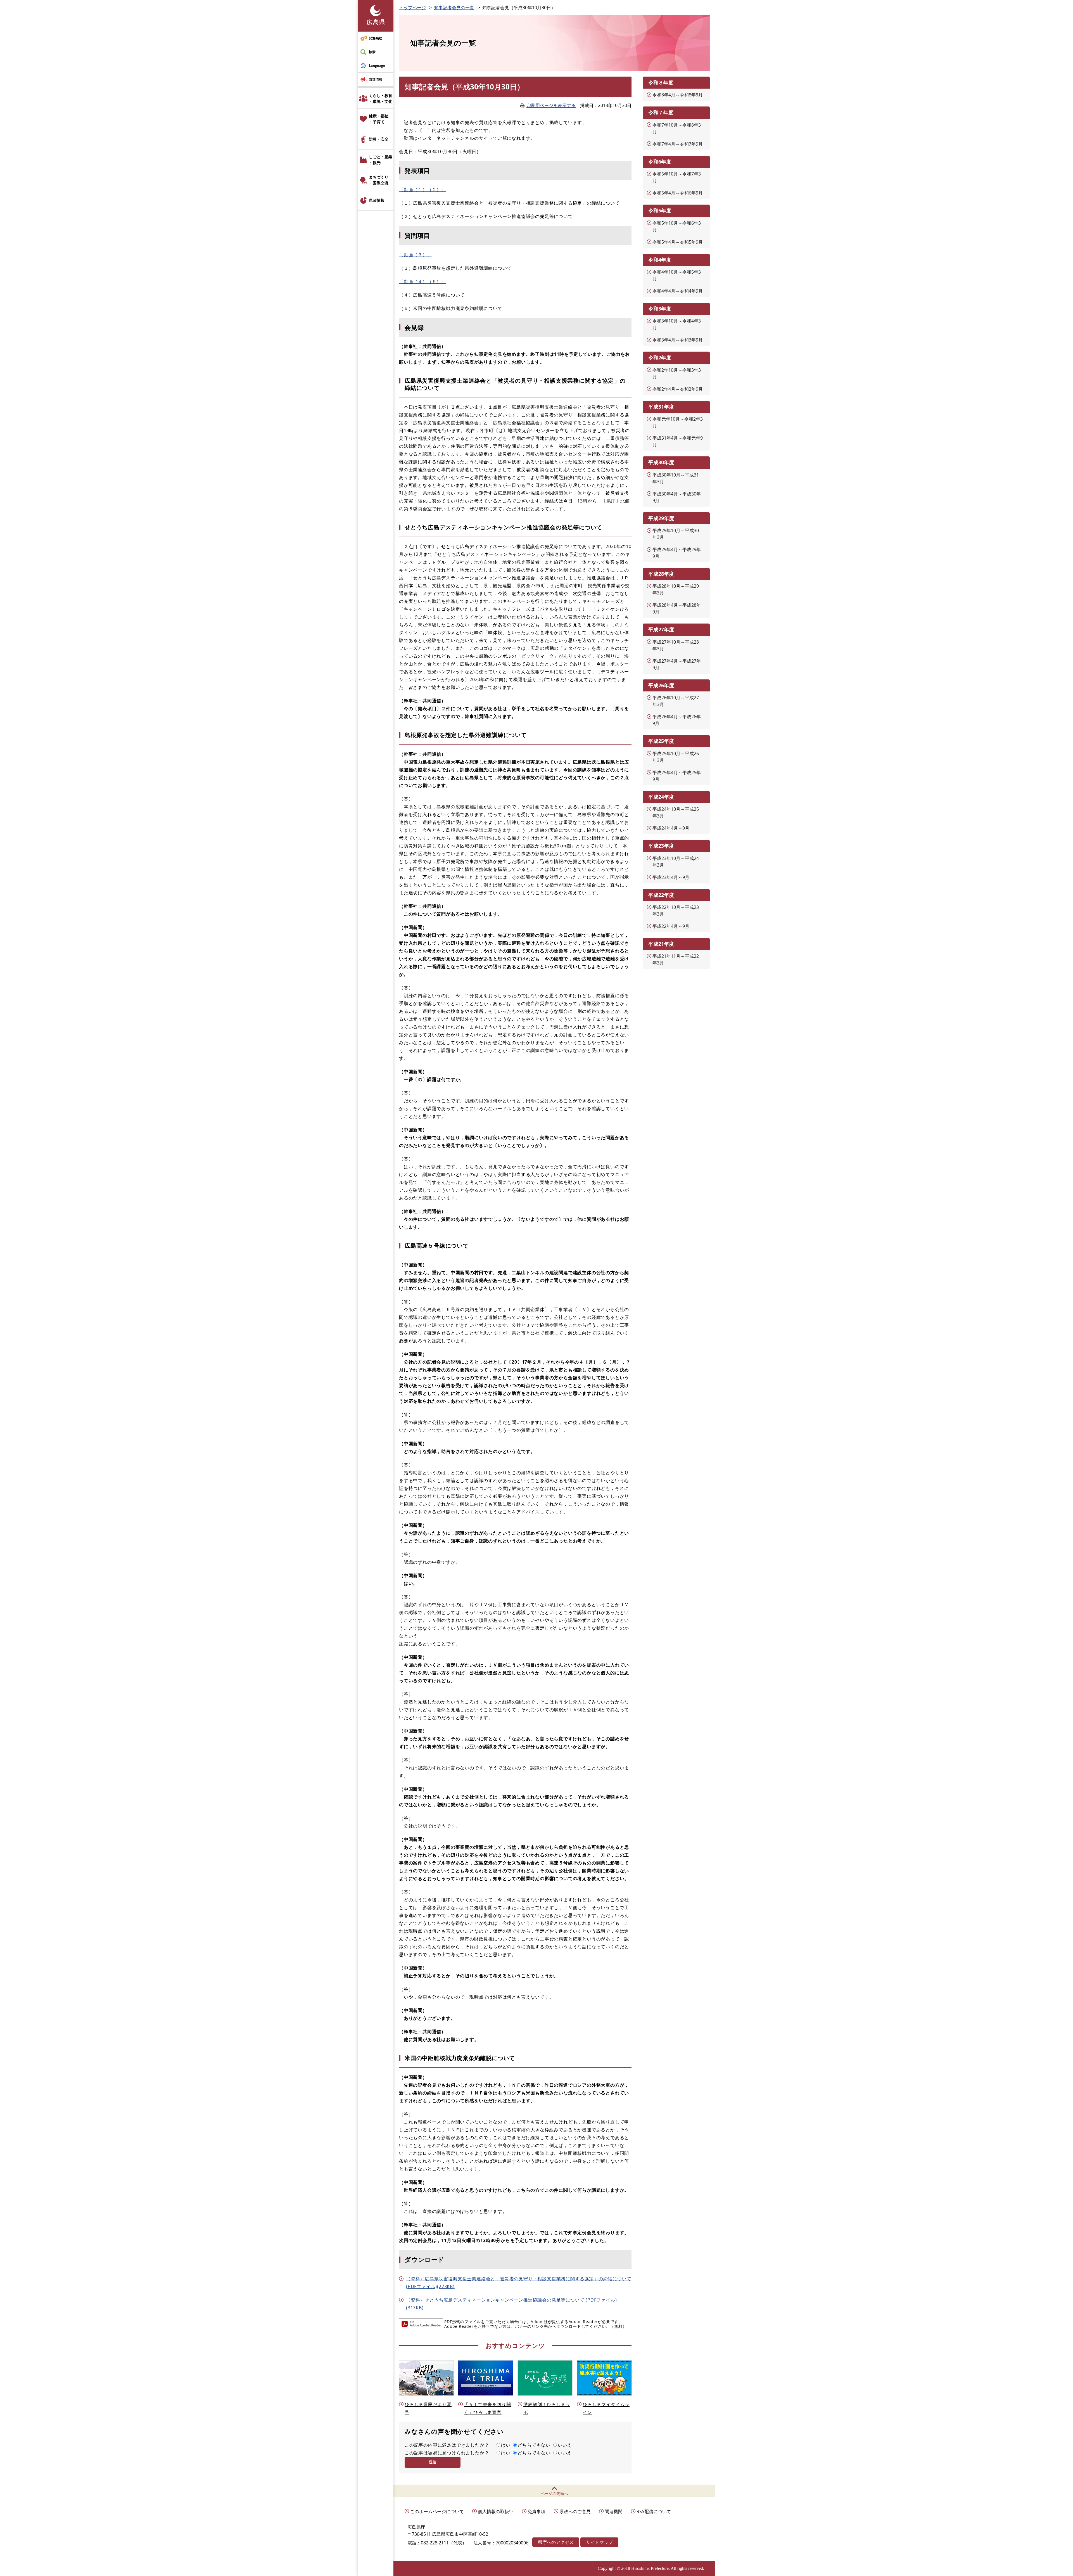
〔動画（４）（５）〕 (422, 281)
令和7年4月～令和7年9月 (678, 144)
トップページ (412, 8)
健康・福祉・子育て (379, 119)
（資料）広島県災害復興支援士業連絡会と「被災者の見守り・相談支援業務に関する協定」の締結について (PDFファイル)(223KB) (519, 2283)
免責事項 (536, 2511)
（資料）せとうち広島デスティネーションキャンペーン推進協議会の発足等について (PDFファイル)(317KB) (511, 2304)
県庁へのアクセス (556, 2542)
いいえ (565, 2445)
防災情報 (376, 79)
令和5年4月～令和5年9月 (678, 242)
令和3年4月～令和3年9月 (678, 340)
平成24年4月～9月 (671, 828)
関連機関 (614, 2511)
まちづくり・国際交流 (379, 180)
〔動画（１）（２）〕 (422, 189)
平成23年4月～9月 (671, 877)
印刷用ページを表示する (551, 105)
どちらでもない (534, 2445)
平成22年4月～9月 (671, 926)
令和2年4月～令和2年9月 (678, 389)
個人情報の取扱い (496, 2511)
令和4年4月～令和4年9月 (678, 291)
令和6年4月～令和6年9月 (678, 193)
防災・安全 (379, 139)
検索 (372, 52)
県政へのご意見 (575, 2511)
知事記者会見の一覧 (454, 8)
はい (506, 2445)
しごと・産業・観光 (381, 160)
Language (377, 66)
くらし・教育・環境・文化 (381, 98)
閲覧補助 (376, 38)
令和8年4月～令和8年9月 (678, 95)
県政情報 (377, 200)
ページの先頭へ (554, 2493)
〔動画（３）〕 (416, 255)
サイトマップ (599, 2542)
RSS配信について (654, 2511)
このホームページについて (437, 2511)
